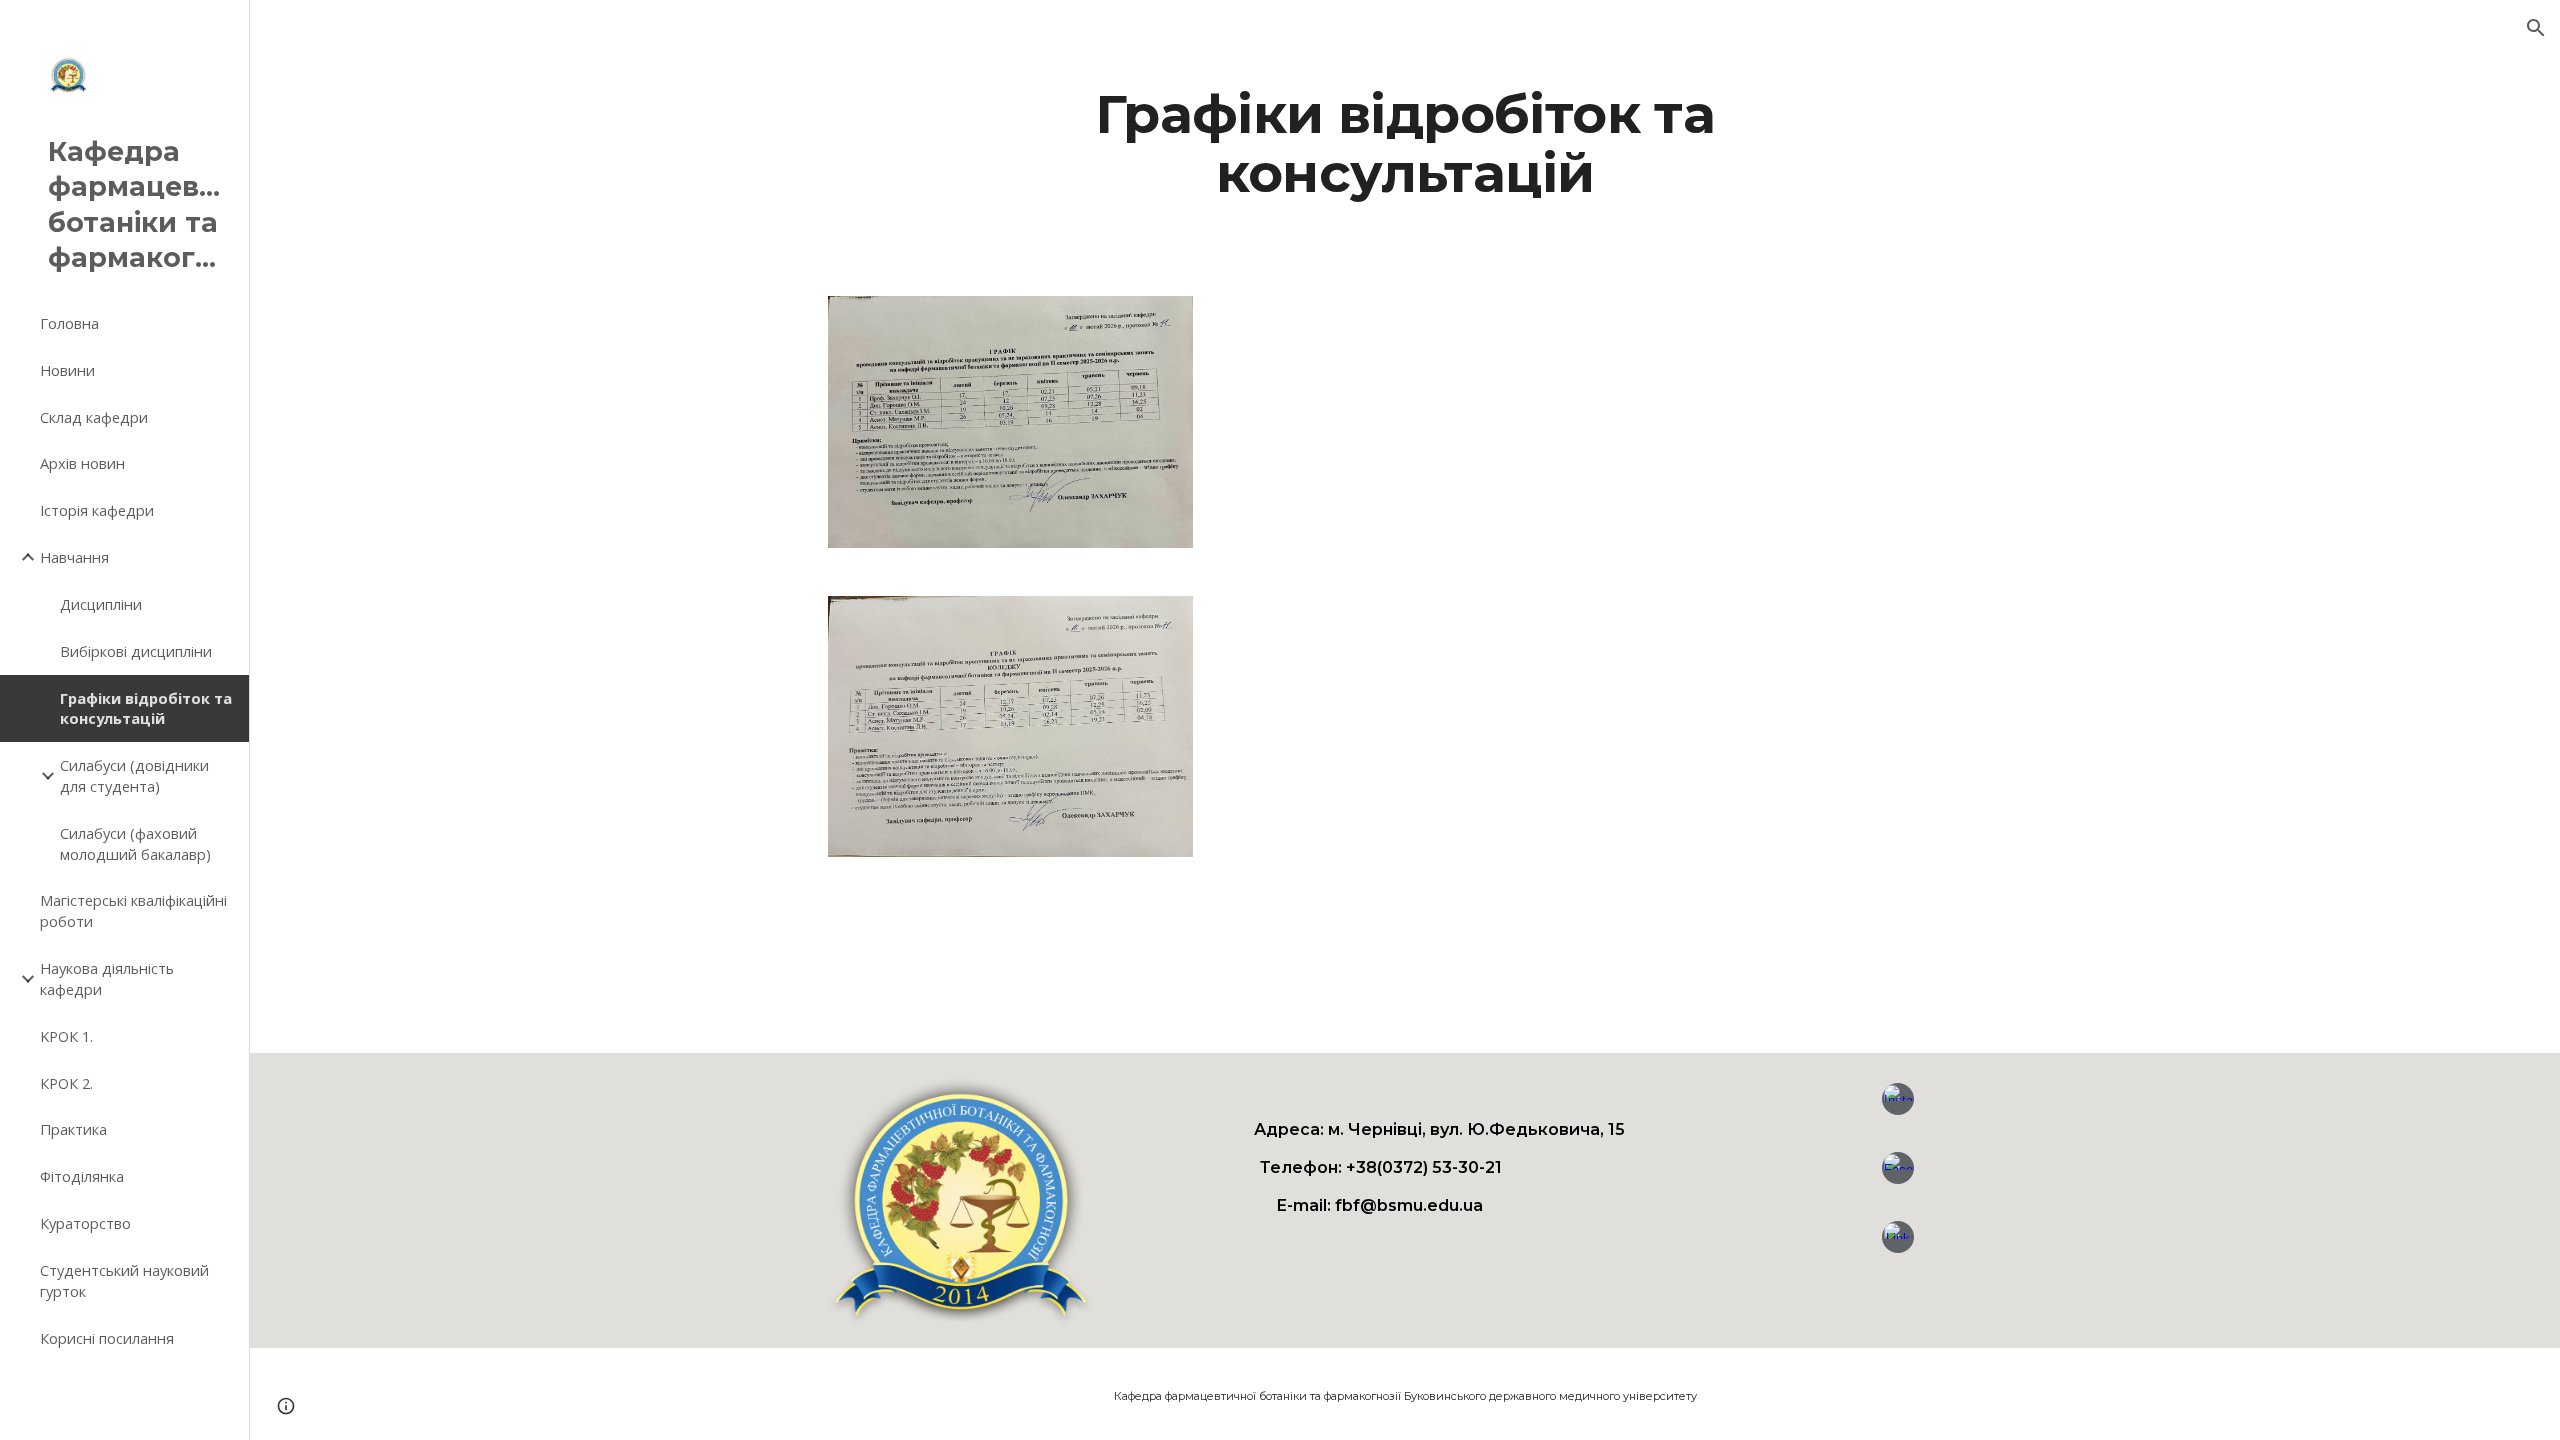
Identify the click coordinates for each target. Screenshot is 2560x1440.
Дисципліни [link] (101, 604)
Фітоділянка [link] (82, 1176)
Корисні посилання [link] (107, 1338)
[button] (2536, 28)
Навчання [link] (74, 557)
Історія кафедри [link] (97, 510)
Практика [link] (73, 1129)
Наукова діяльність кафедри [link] (107, 978)
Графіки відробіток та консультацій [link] (146, 708)
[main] (1405, 143)
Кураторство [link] (85, 1223)
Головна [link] (69, 323)
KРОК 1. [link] (66, 1036)
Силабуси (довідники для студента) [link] (134, 775)
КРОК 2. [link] (66, 1083)
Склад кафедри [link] (94, 417)
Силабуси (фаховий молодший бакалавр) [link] (135, 843)
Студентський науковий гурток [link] (124, 1280)
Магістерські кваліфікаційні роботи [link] (133, 910)
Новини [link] (67, 370)
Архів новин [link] (82, 463)
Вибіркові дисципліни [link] (136, 651)
